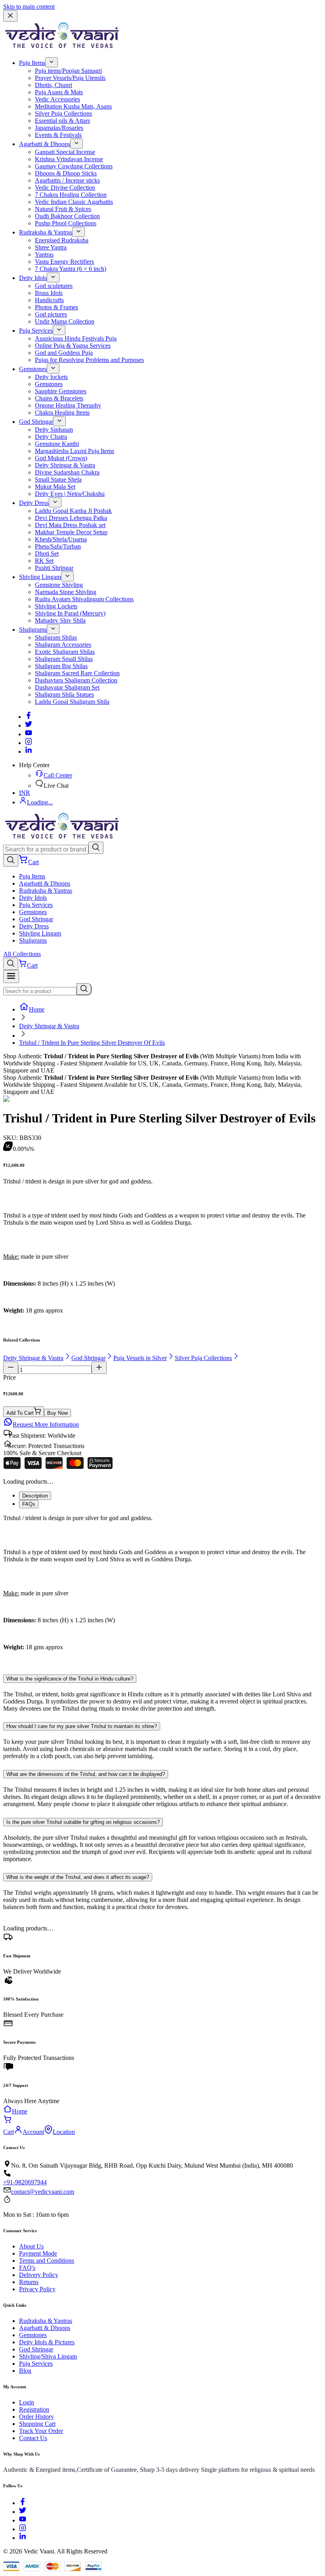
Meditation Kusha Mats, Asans (73, 106)
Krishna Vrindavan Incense (69, 159)
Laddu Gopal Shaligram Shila (72, 702)
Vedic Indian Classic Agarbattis (74, 202)
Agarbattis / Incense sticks (67, 180)
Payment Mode (38, 2253)
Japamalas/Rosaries (59, 128)
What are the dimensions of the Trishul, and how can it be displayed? (86, 1774)
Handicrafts (49, 300)
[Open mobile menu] (11, 976)
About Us (31, 2246)
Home (37, 1009)
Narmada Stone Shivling (66, 592)
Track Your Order (41, 2431)
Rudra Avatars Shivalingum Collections (84, 599)
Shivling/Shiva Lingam (48, 2356)
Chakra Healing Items (62, 413)
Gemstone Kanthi (57, 444)
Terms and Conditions (47, 2261)
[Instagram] (29, 743)
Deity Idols (33, 278)
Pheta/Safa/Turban (58, 546)
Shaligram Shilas (56, 637)
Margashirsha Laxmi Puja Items (75, 451)
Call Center (58, 775)
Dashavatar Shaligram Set (67, 687)
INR (25, 793)
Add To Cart (20, 1413)
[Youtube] (29, 734)
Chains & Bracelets (59, 398)
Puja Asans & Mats (59, 92)
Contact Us (33, 2438)
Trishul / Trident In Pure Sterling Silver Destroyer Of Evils (92, 1043)
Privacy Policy (37, 2289)
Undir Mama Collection (65, 321)
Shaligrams (33, 630)
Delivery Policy (39, 2275)
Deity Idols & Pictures (47, 2342)
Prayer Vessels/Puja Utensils (70, 78)
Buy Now (57, 1413)
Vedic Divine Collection (65, 188)
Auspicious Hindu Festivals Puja (76, 338)
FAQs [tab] (29, 1504)
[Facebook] (29, 717)
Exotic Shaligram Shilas (65, 652)
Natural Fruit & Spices (63, 209)
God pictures (51, 314)
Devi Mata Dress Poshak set (70, 525)
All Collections (22, 954)
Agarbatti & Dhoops (45, 144)
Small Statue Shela (58, 479)
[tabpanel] (162, 1589)
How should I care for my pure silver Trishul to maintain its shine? (82, 1726)
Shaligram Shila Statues (64, 694)
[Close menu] (10, 16)
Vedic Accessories (57, 99)
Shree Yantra (51, 247)
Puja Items (32, 63)
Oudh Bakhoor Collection (67, 216)
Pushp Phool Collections (66, 223)
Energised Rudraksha (62, 240)
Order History (36, 2417)
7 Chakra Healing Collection (71, 195)
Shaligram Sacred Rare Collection (77, 673)
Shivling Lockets (56, 606)
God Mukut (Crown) (61, 458)
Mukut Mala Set (55, 487)
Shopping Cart (37, 2424)
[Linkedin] (29, 752)
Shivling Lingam (40, 577)
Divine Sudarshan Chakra (67, 472)
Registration (34, 2409)
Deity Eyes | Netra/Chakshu (70, 494)
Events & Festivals (58, 135)
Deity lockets (51, 377)
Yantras (44, 254)
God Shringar (36, 422)
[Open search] (11, 860)
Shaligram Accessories (63, 645)
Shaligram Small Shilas (64, 659)
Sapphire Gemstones (61, 391)
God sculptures (54, 286)
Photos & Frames (56, 307)
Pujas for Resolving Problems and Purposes (89, 360)
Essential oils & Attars (62, 121)
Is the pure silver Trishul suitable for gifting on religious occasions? (83, 1822)
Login (27, 2402)
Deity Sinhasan (54, 430)
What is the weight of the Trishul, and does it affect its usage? (78, 1877)
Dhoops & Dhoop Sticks (66, 173)
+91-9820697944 (25, 2182)
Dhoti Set (47, 553)
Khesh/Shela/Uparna (61, 539)
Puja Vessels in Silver (140, 1358)
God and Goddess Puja (64, 353)
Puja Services (36, 331)
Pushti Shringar (54, 568)
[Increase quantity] (99, 1368)
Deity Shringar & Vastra (65, 465)
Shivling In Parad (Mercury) (70, 613)
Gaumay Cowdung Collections (74, 166)
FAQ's (27, 2268)
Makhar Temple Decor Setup (71, 532)
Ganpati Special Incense (65, 152)
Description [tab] (35, 1496)
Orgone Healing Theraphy (68, 405)
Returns (29, 2282)
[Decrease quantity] (11, 1368)
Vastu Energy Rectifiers (64, 262)
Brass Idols (49, 293)
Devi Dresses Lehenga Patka (71, 518)
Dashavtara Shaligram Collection (76, 680)
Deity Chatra (51, 437)
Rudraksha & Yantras (46, 232)
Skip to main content (29, 7)
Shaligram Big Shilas (61, 666)
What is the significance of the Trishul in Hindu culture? (70, 1679)
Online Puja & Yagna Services (73, 346)
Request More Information (46, 1424)
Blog (25, 2371)
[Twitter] (29, 725)
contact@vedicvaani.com (43, 2192)
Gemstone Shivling (59, 585)
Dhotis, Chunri (54, 85)
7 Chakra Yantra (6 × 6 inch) (71, 269)
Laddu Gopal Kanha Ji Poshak (73, 511)
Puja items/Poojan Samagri (68, 71)
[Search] (96, 848)
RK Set (44, 561)
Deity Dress (34, 503)
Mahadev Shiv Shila (60, 620)
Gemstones (33, 369)
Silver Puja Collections (63, 113)
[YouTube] (23, 2520)
